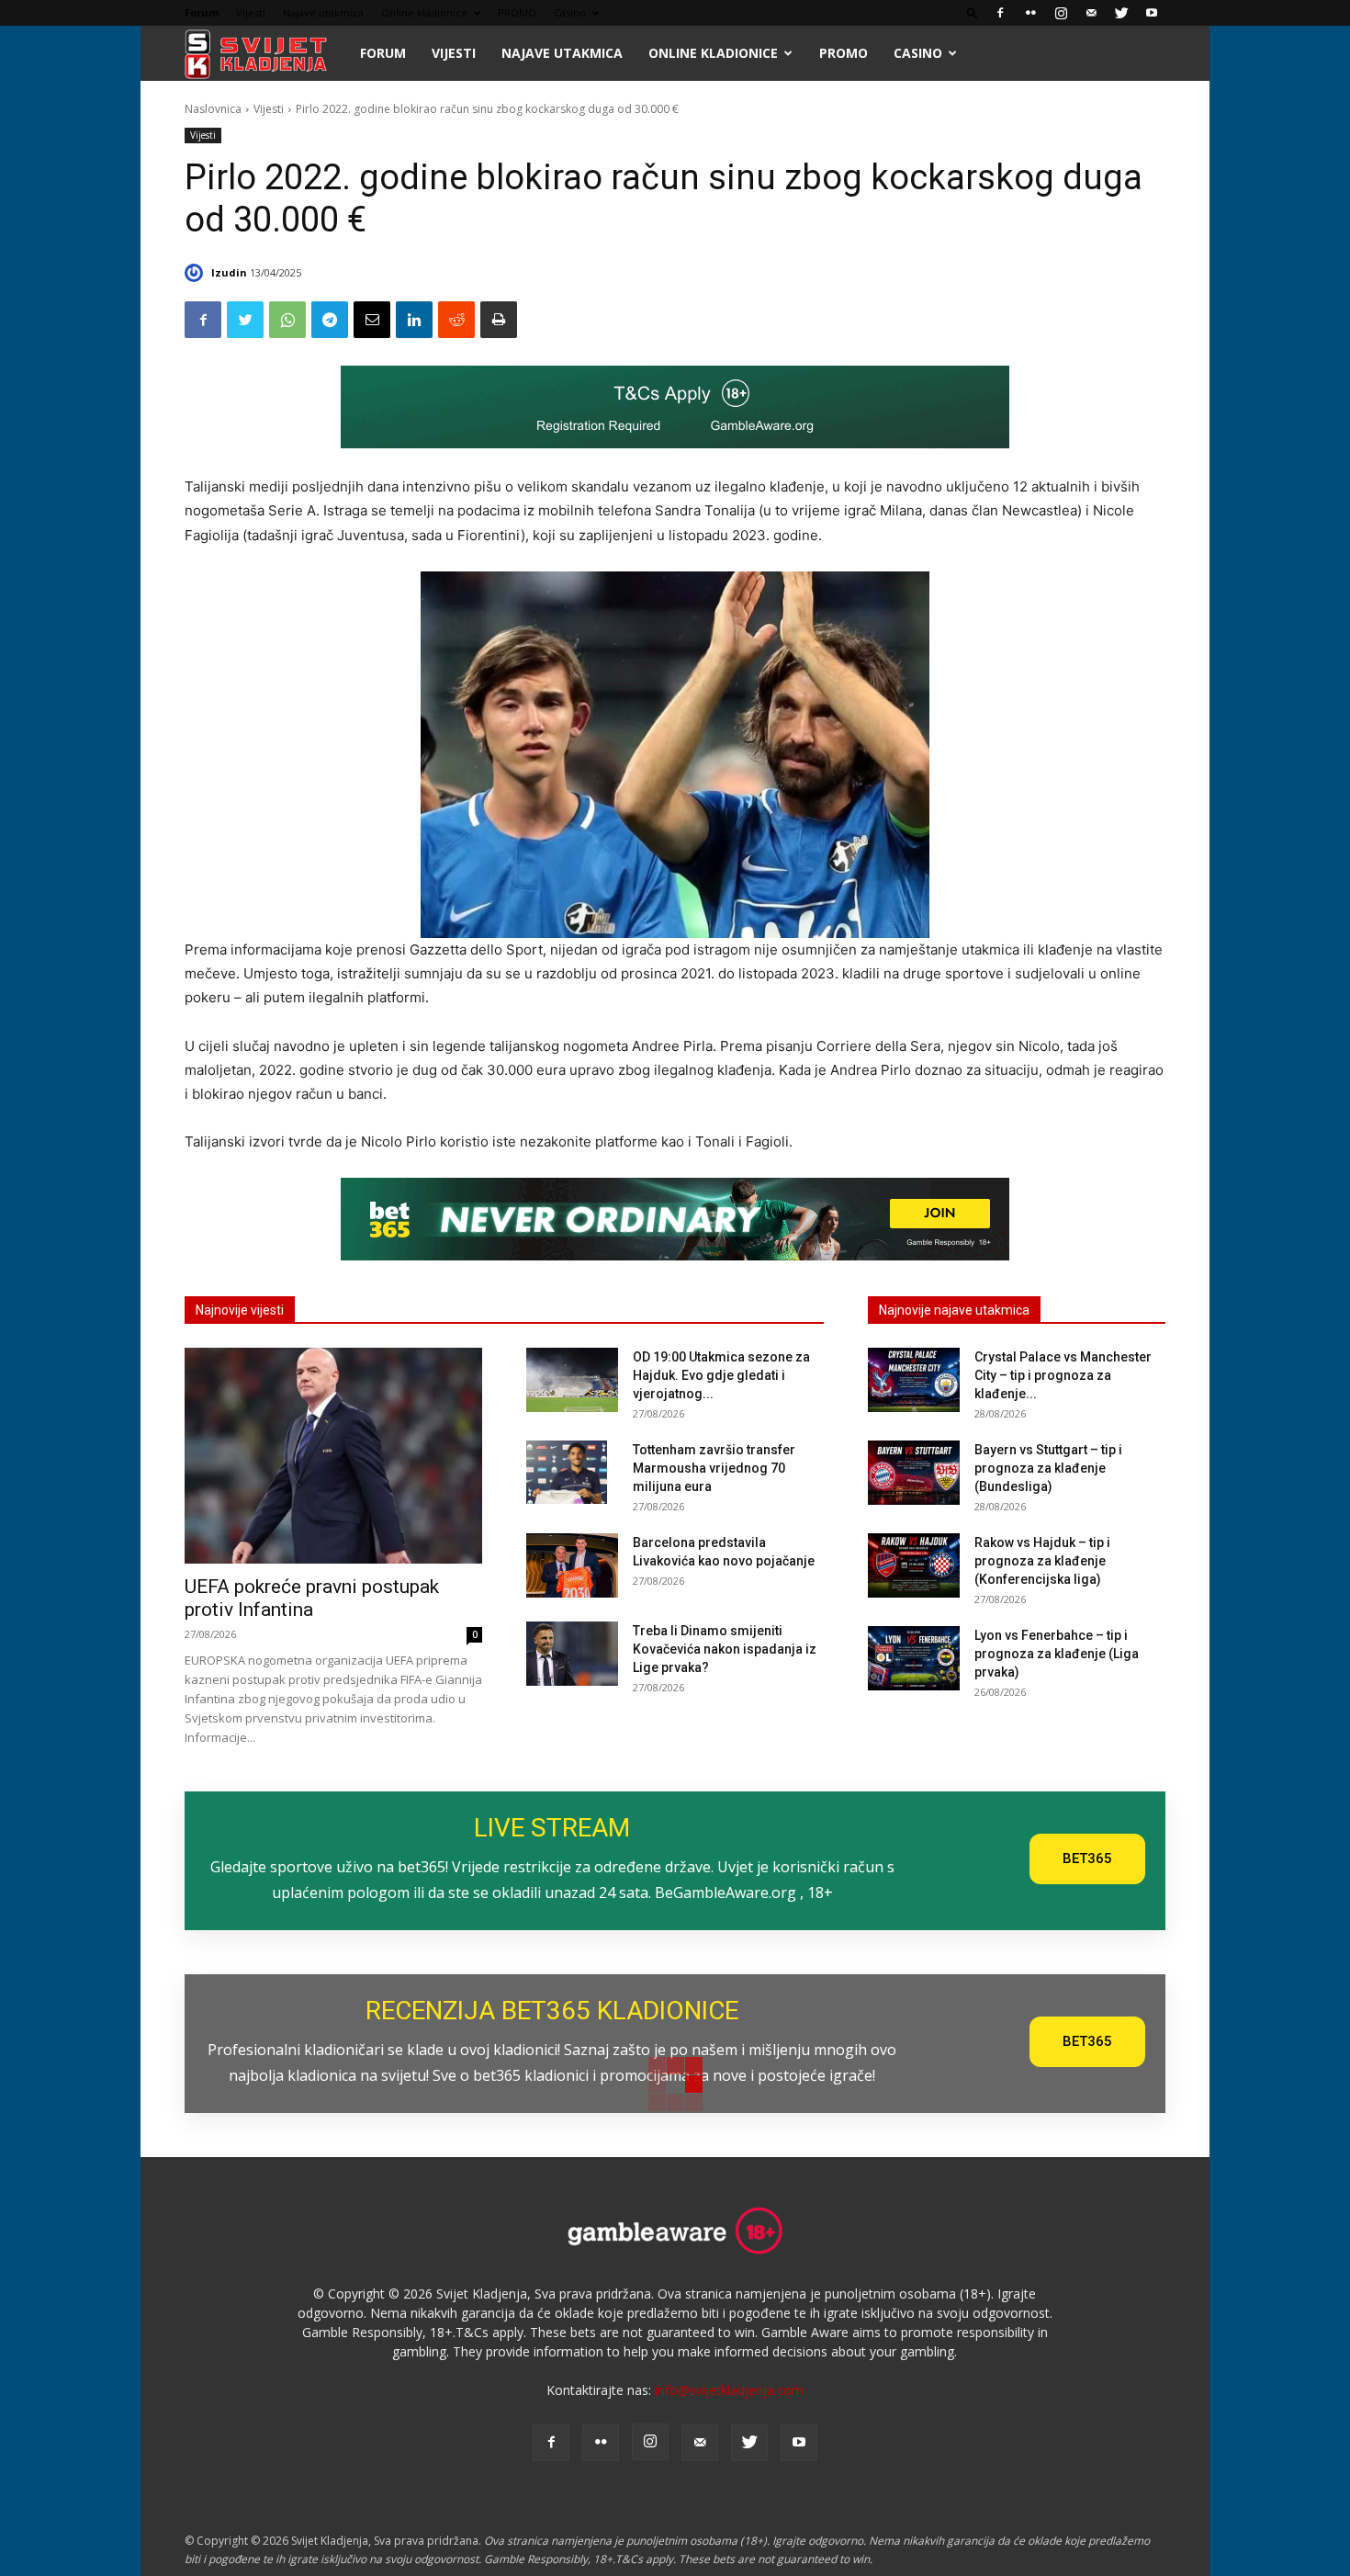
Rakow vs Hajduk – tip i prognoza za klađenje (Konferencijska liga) (1042, 1561)
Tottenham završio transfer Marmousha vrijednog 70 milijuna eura (714, 1468)
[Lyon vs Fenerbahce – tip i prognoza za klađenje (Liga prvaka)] (914, 1658)
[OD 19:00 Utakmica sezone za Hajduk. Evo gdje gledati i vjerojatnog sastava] (572, 1380)
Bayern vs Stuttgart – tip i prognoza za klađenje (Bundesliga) (1048, 1468)
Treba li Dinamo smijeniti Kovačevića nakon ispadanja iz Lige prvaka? (725, 1649)
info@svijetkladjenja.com (729, 2390)
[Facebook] (1000, 13)
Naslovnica (213, 109)
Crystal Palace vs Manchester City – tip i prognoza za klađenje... (1063, 1375)
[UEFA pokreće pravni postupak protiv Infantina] (333, 1456)
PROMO (517, 12)
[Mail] (1091, 13)
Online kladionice (424, 12)
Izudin (229, 272)
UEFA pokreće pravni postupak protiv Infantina (312, 1598)
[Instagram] (1061, 13)
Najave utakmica (323, 12)
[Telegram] (330, 320)
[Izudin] (197, 273)
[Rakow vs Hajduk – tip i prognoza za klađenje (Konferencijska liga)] (914, 1565)
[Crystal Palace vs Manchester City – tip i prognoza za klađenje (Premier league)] (914, 1380)
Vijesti (251, 12)
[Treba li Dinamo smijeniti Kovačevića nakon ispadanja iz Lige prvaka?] (572, 1654)
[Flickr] (1030, 13)
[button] (973, 12)
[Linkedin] (414, 320)
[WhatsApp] (287, 320)
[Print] (499, 320)
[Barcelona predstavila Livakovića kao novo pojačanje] (572, 1565)
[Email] (372, 320)
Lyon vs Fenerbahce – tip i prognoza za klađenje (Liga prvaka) (1057, 1654)
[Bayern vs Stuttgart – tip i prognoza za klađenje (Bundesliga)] (914, 1473)
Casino (570, 12)
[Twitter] (1121, 13)
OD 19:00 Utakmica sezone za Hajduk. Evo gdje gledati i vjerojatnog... (721, 1375)
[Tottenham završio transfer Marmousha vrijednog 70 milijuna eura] (567, 1472)
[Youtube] (1152, 13)
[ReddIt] (456, 320)
